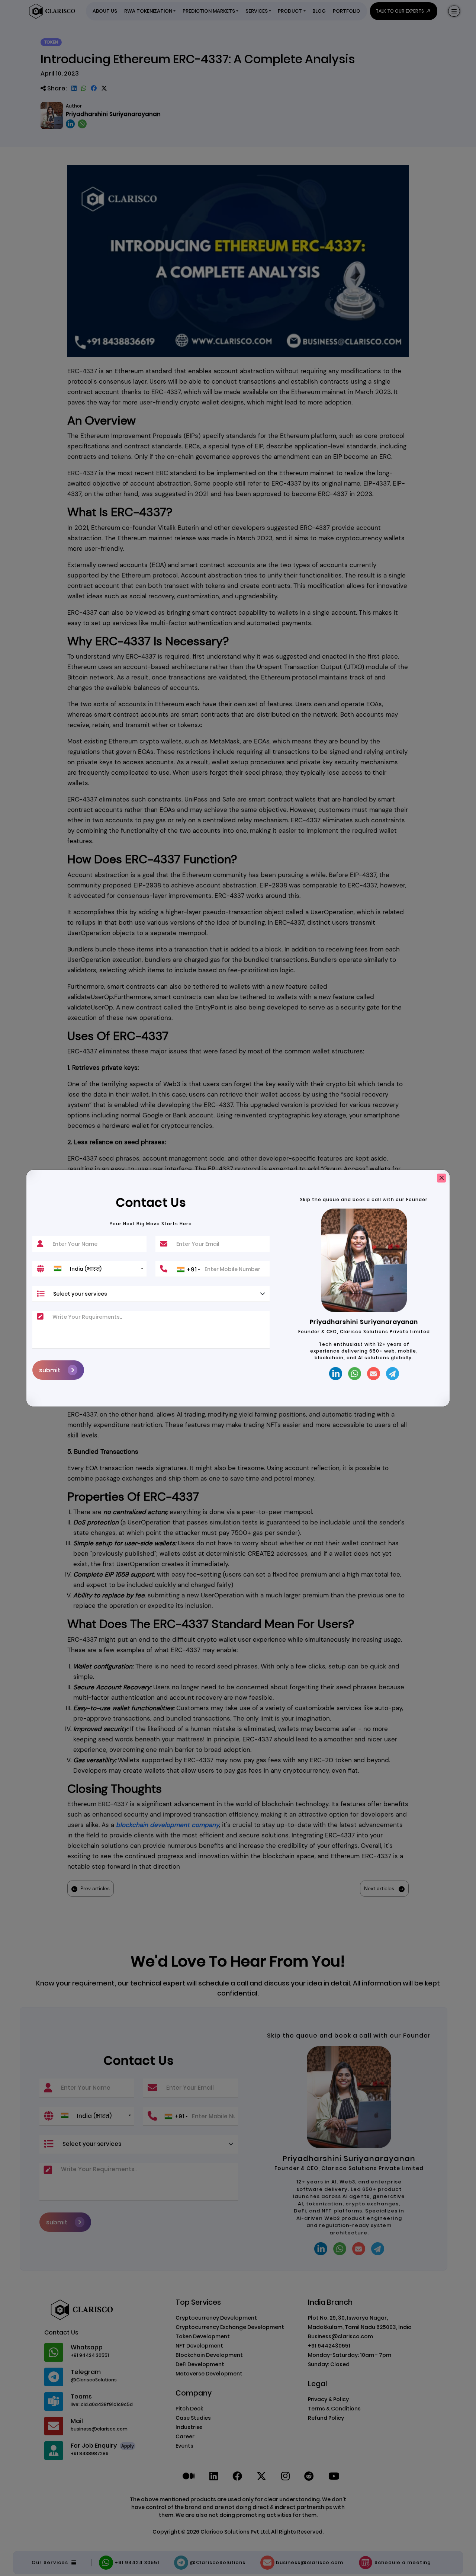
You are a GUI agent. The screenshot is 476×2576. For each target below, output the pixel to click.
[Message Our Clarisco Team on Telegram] (393, 1374)
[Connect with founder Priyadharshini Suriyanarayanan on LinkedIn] (336, 1374)
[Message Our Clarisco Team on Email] (374, 1374)
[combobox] (98, 1268)
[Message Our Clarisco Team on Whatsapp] (355, 1374)
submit (50, 1370)
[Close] (441, 1178)
